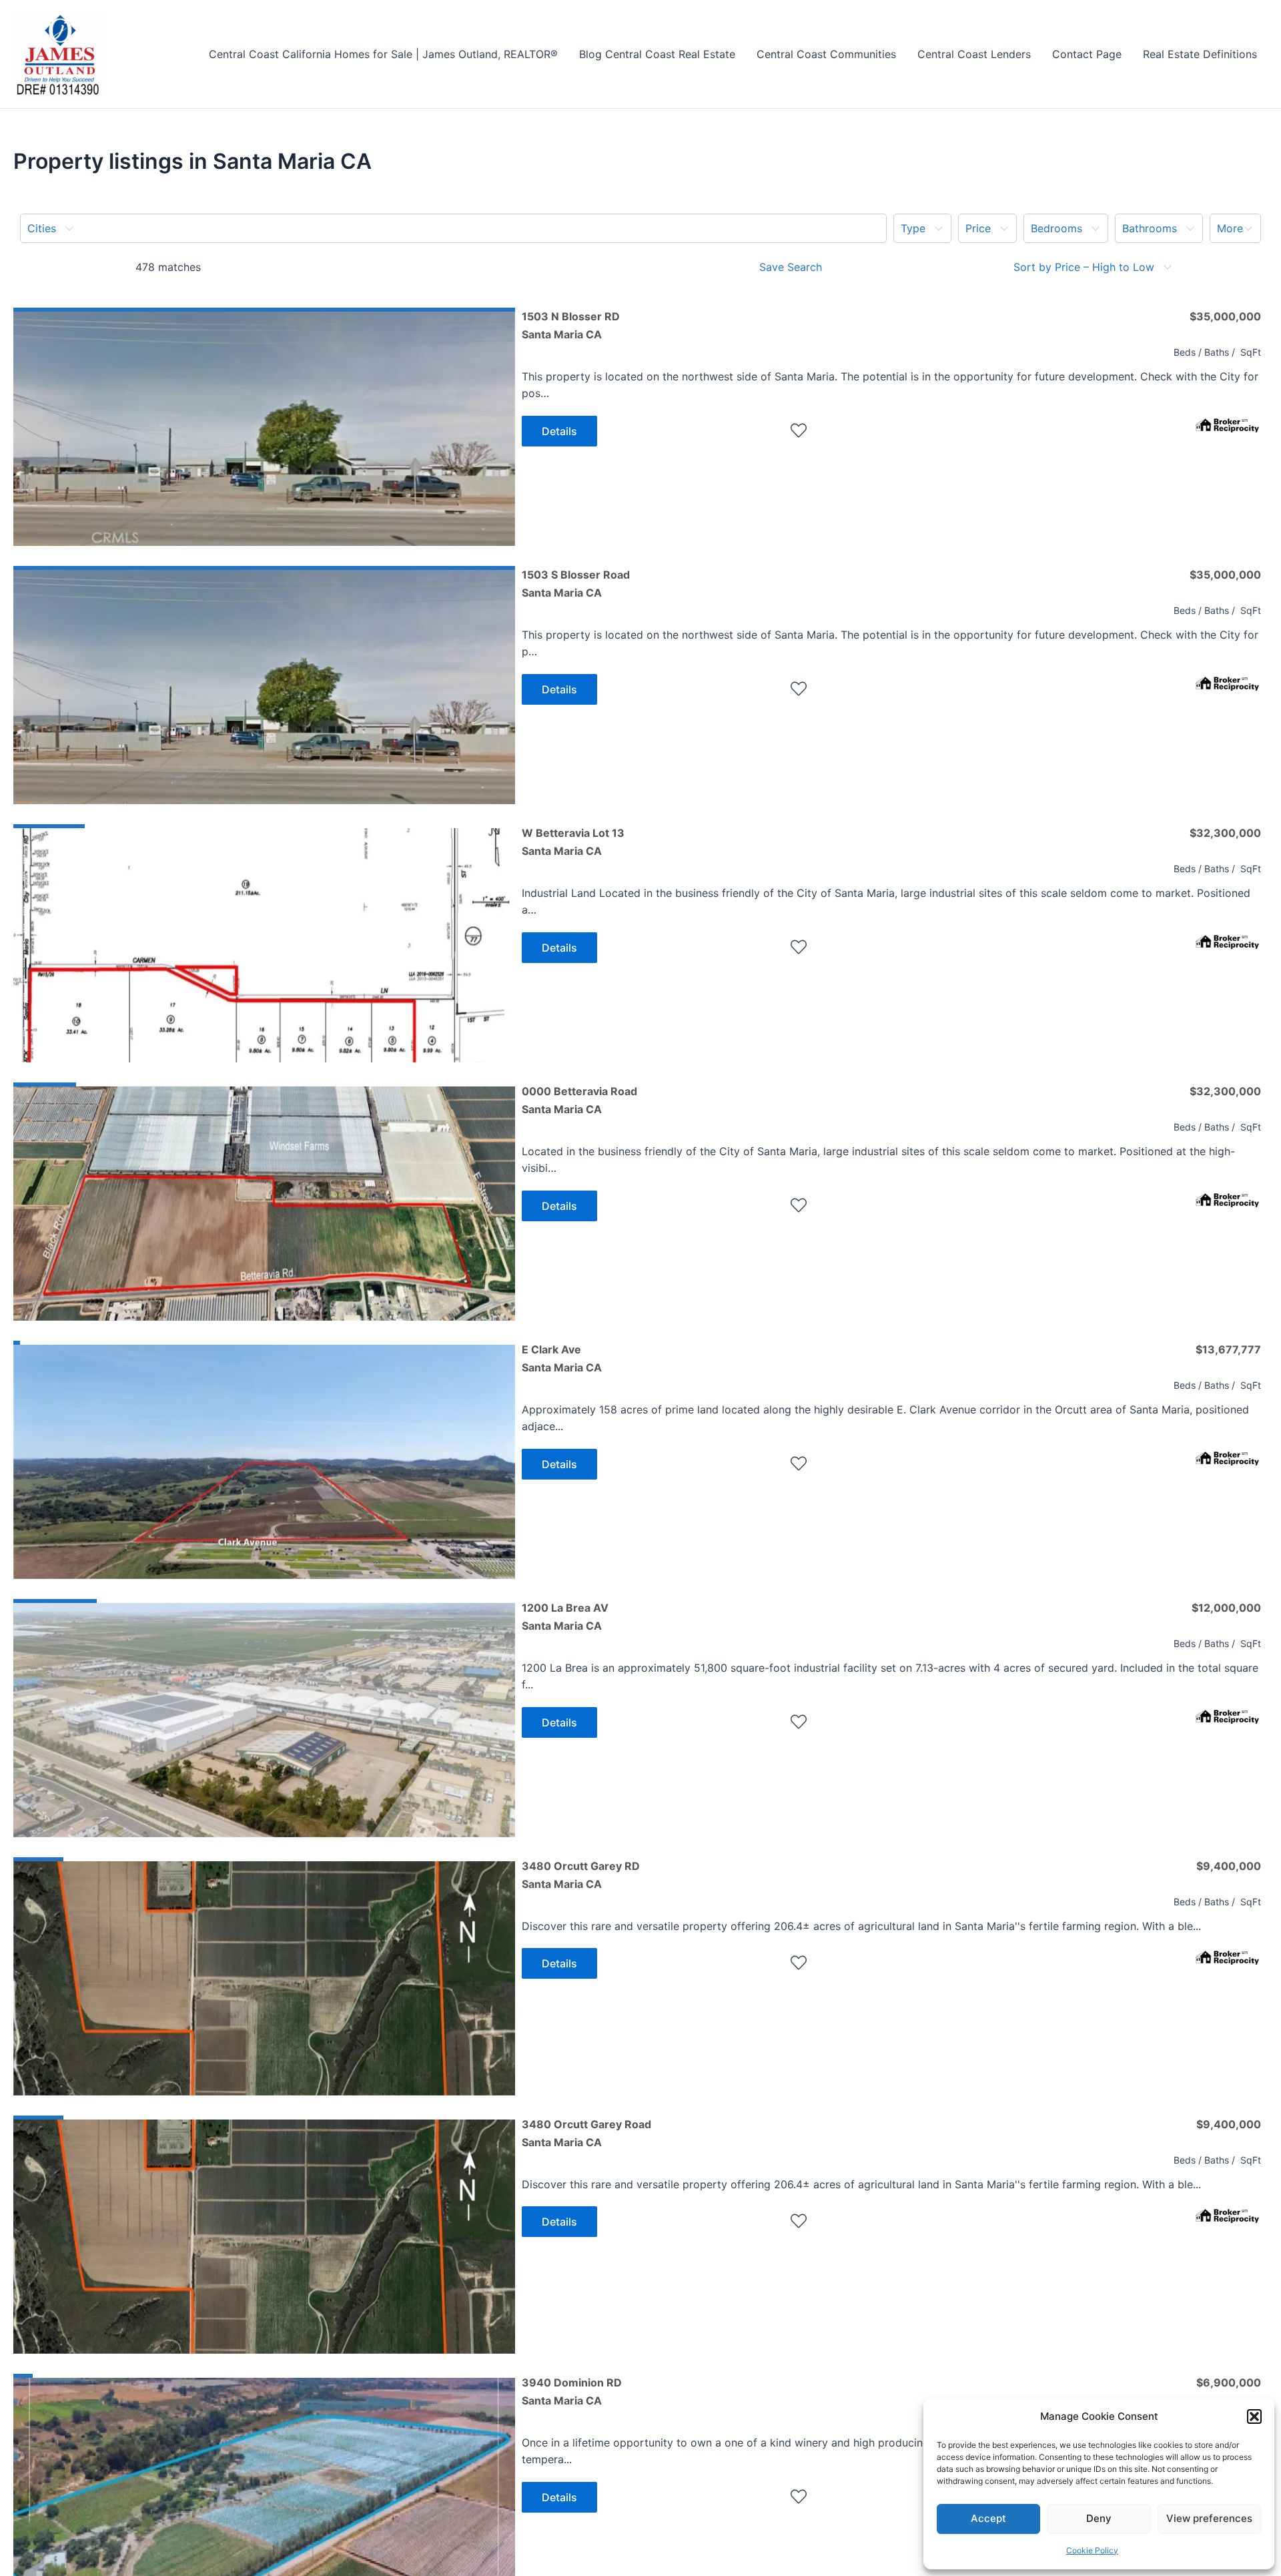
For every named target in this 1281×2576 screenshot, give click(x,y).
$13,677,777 (1228, 1349)
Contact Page (1087, 54)
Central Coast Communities (826, 54)
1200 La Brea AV (565, 1616)
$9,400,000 (1229, 1866)
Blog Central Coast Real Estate (657, 54)
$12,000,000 (1226, 1608)
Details (559, 431)
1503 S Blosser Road (576, 583)
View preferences (1209, 2518)
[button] (1254, 2417)
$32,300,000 (1225, 833)
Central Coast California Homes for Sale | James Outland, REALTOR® (383, 54)
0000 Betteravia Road (579, 1100)
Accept (988, 2518)
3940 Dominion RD (572, 2391)
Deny (1099, 2518)
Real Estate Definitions (1200, 54)
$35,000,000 (1225, 316)
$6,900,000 (1229, 2382)
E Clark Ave (562, 1358)
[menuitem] (453, 228)
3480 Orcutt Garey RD (581, 1875)
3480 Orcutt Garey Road (586, 2133)
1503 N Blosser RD (571, 325)
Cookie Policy (1092, 2550)
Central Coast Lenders (974, 54)
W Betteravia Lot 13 (573, 842)
